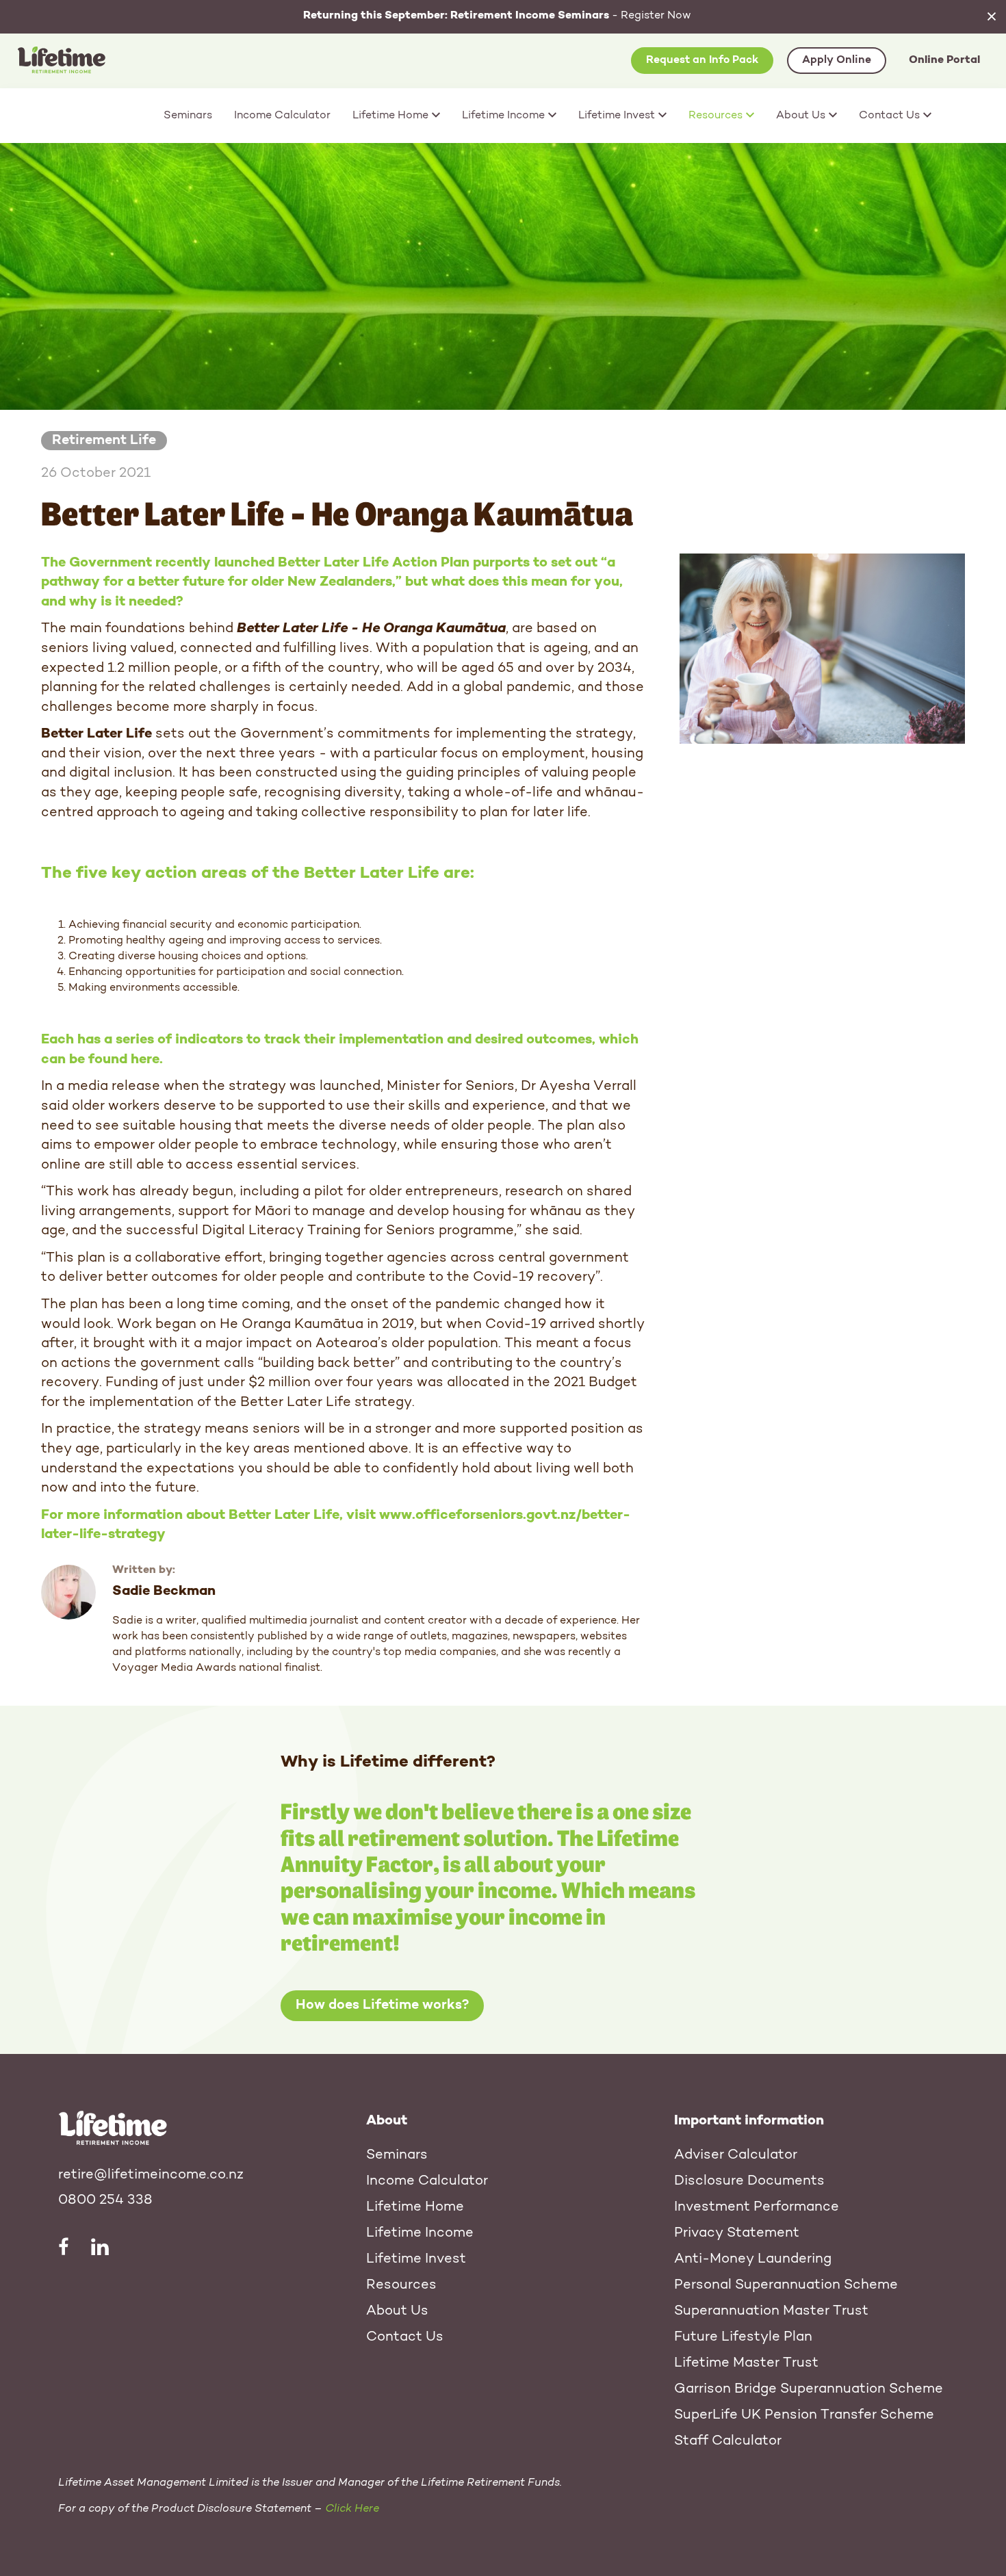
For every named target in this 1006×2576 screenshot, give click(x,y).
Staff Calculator (728, 2441)
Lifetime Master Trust (746, 2363)
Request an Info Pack (702, 60)
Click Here (352, 2509)
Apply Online (837, 60)
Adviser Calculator (736, 2155)
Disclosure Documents (749, 2181)
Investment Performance (757, 2207)
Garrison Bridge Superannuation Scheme (809, 2389)
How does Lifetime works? (382, 2005)
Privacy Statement (737, 2233)
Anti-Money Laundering (753, 2259)
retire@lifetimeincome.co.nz (151, 2175)
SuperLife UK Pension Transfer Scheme (804, 2415)
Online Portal (944, 60)
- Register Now (497, 16)
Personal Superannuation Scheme (786, 2285)
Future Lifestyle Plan (743, 2337)
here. (147, 1060)
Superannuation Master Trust (771, 2311)
